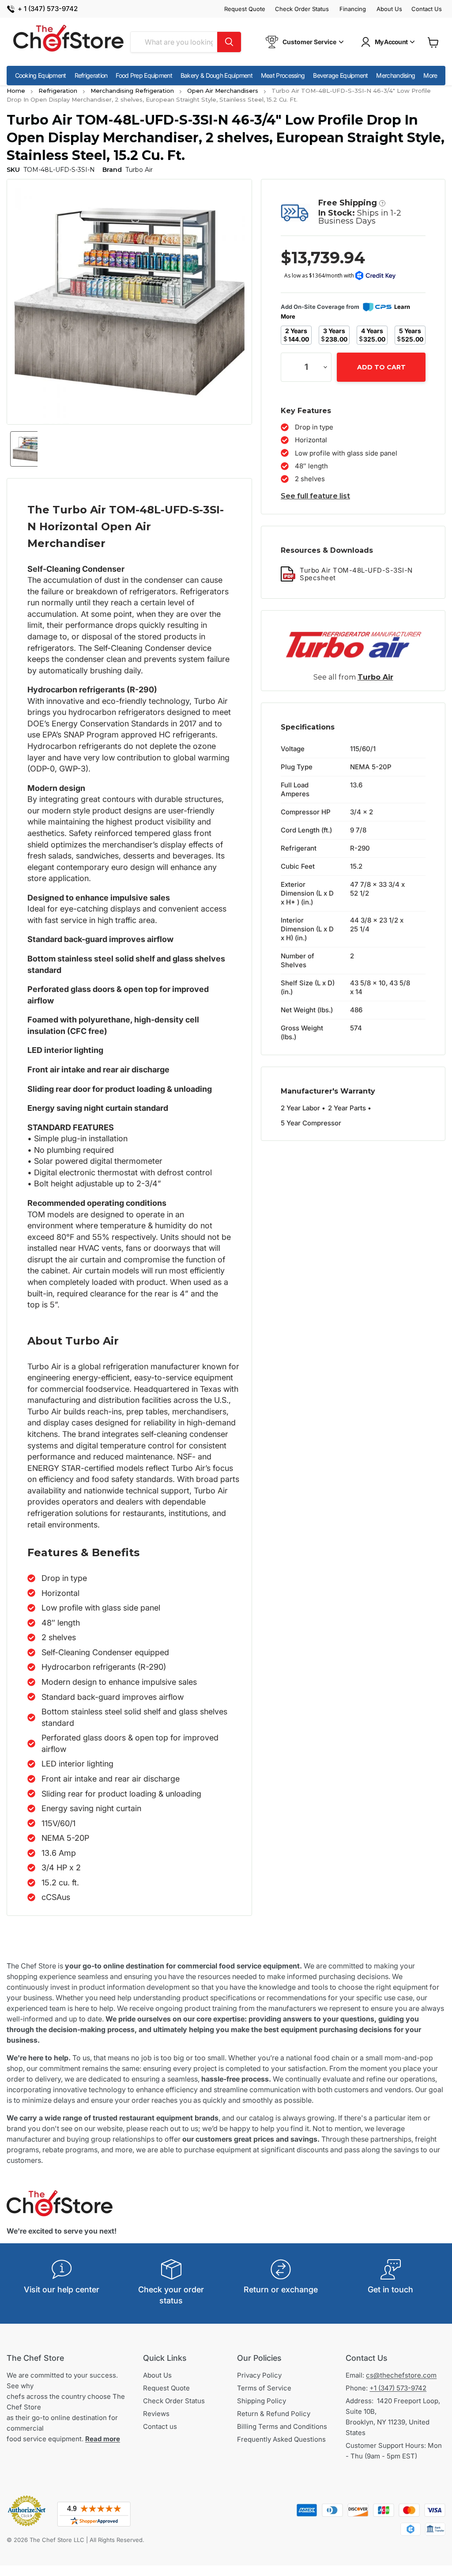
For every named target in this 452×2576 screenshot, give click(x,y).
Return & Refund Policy (274, 2414)
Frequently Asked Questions (281, 2439)
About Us (389, 9)
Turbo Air (375, 677)
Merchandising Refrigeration (132, 91)
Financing (353, 9)
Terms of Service (264, 2388)
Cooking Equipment (41, 75)
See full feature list (315, 496)
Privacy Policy (259, 2375)
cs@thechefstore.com (401, 2375)
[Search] (229, 42)
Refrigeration (91, 75)
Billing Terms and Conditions (282, 2426)
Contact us (160, 2426)
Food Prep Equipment (144, 75)
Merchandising (395, 75)
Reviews (156, 2414)
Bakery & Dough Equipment (217, 75)
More (430, 75)
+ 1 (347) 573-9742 (48, 9)
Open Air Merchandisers (223, 91)
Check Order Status (302, 9)
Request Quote (245, 9)
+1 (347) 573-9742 (398, 2388)
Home (16, 91)
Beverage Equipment (340, 75)
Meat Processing (283, 75)
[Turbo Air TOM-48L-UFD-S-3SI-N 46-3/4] (28, 449)
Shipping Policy (262, 2401)
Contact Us (427, 9)
